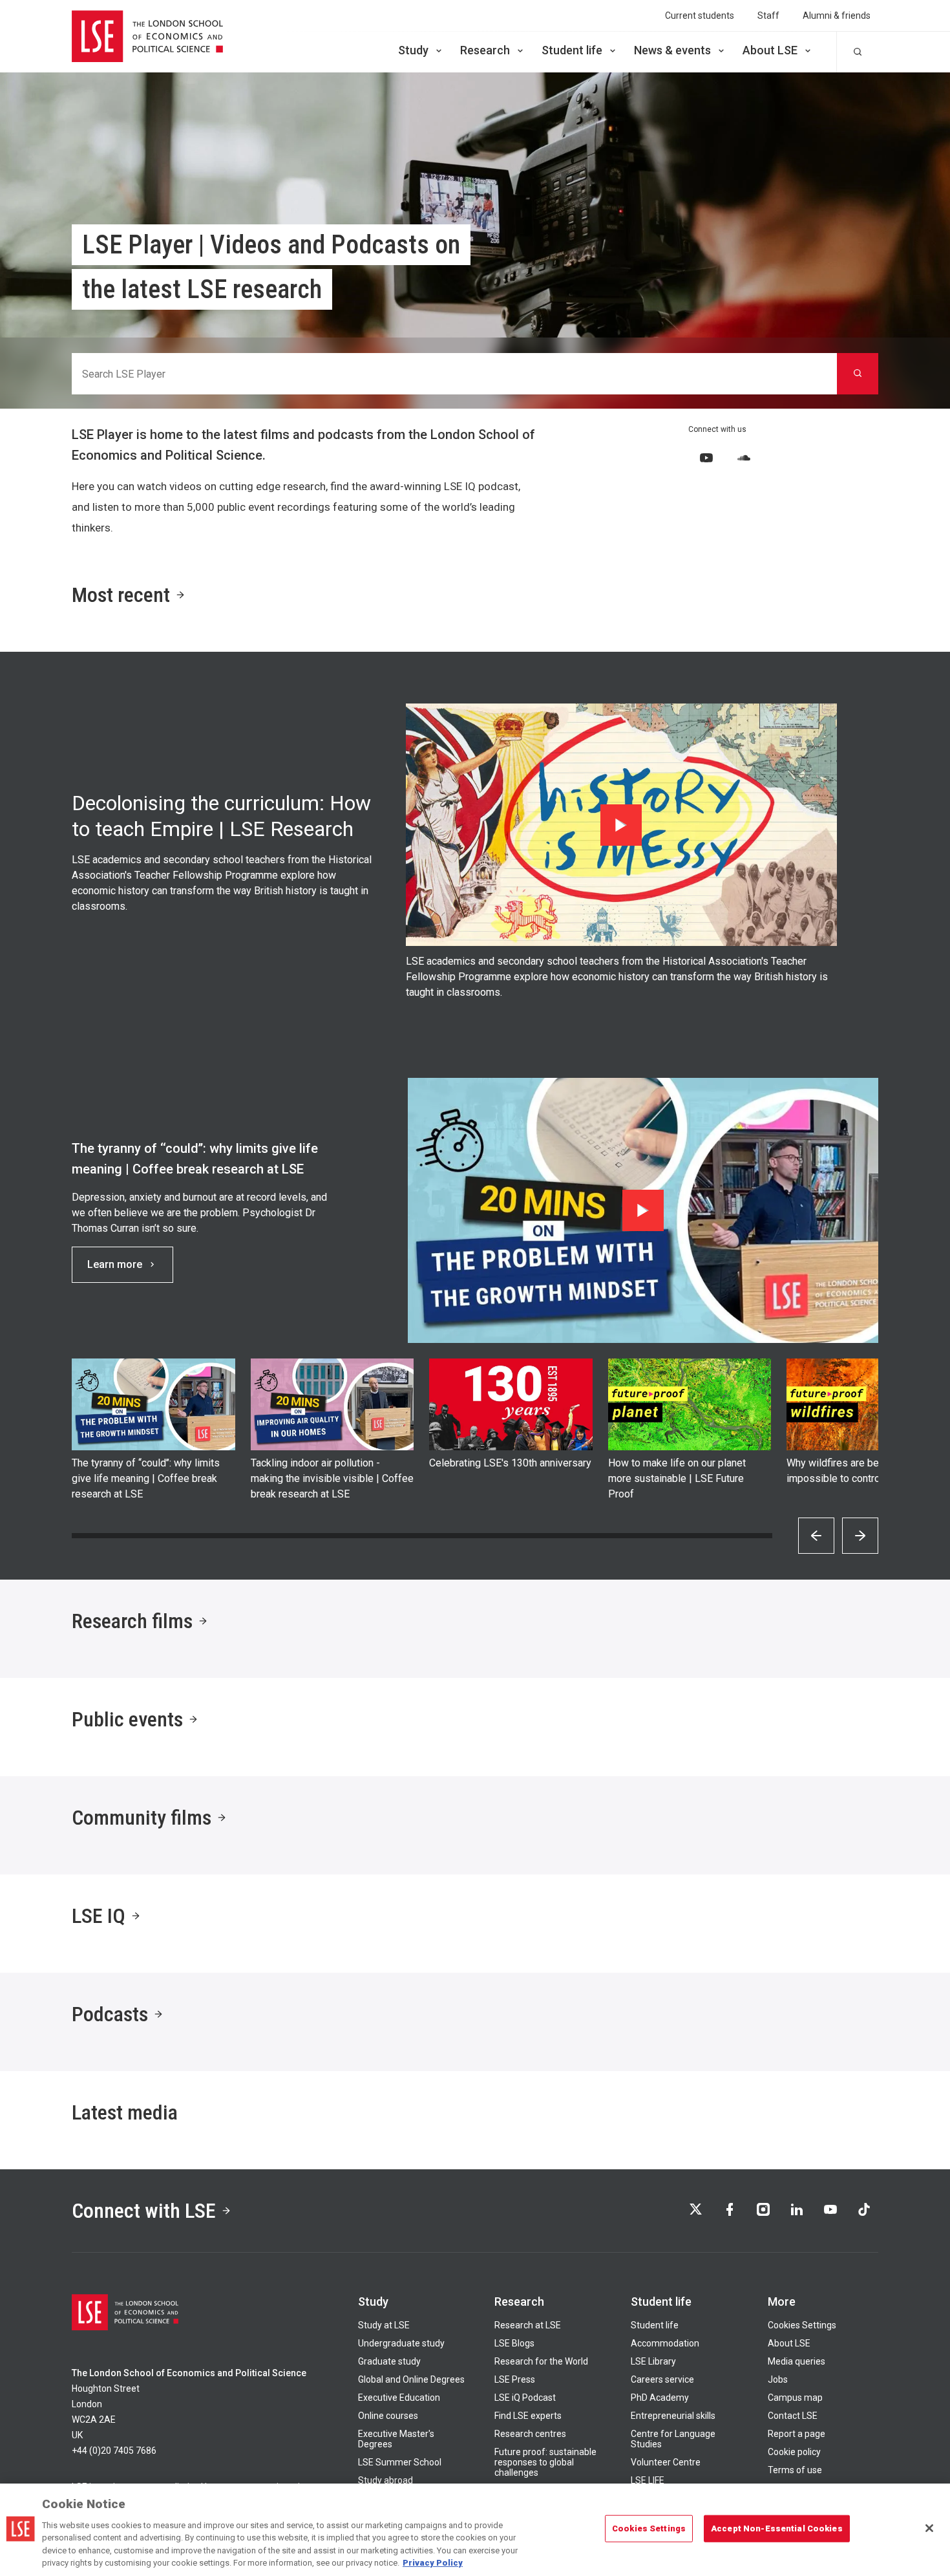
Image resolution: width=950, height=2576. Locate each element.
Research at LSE (528, 2325)
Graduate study (389, 2361)
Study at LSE (384, 2325)
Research (485, 50)
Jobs (778, 2379)
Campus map (795, 2398)
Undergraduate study (401, 2343)
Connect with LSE (144, 2211)
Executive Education (399, 2398)
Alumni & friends (837, 16)
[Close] (929, 2528)
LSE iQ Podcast (525, 2398)
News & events (672, 50)
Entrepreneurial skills (673, 2416)
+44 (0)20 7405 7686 (114, 2451)
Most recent (121, 595)
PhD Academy (660, 2398)
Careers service (662, 2379)
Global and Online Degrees (411, 2379)
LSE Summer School (400, 2462)
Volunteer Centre (666, 2462)
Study (413, 50)
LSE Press (515, 2379)
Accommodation (665, 2343)
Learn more (115, 1264)
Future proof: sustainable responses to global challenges (545, 2462)
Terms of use (795, 2470)
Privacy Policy (433, 2563)
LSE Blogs (514, 2343)
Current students (700, 16)
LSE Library (653, 2361)
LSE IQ (99, 1916)
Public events (127, 1719)
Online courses (388, 2416)
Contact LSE (793, 2416)
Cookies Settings (802, 2325)
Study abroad (385, 2480)
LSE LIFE (648, 2480)
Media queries (797, 2361)
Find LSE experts (528, 2416)
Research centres (530, 2434)
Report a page (797, 2434)
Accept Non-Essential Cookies (777, 2528)
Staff (768, 16)
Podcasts (110, 2014)
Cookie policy (794, 2452)
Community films (142, 1818)
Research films (132, 1621)
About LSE (770, 50)
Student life (572, 50)
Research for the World (541, 2361)
